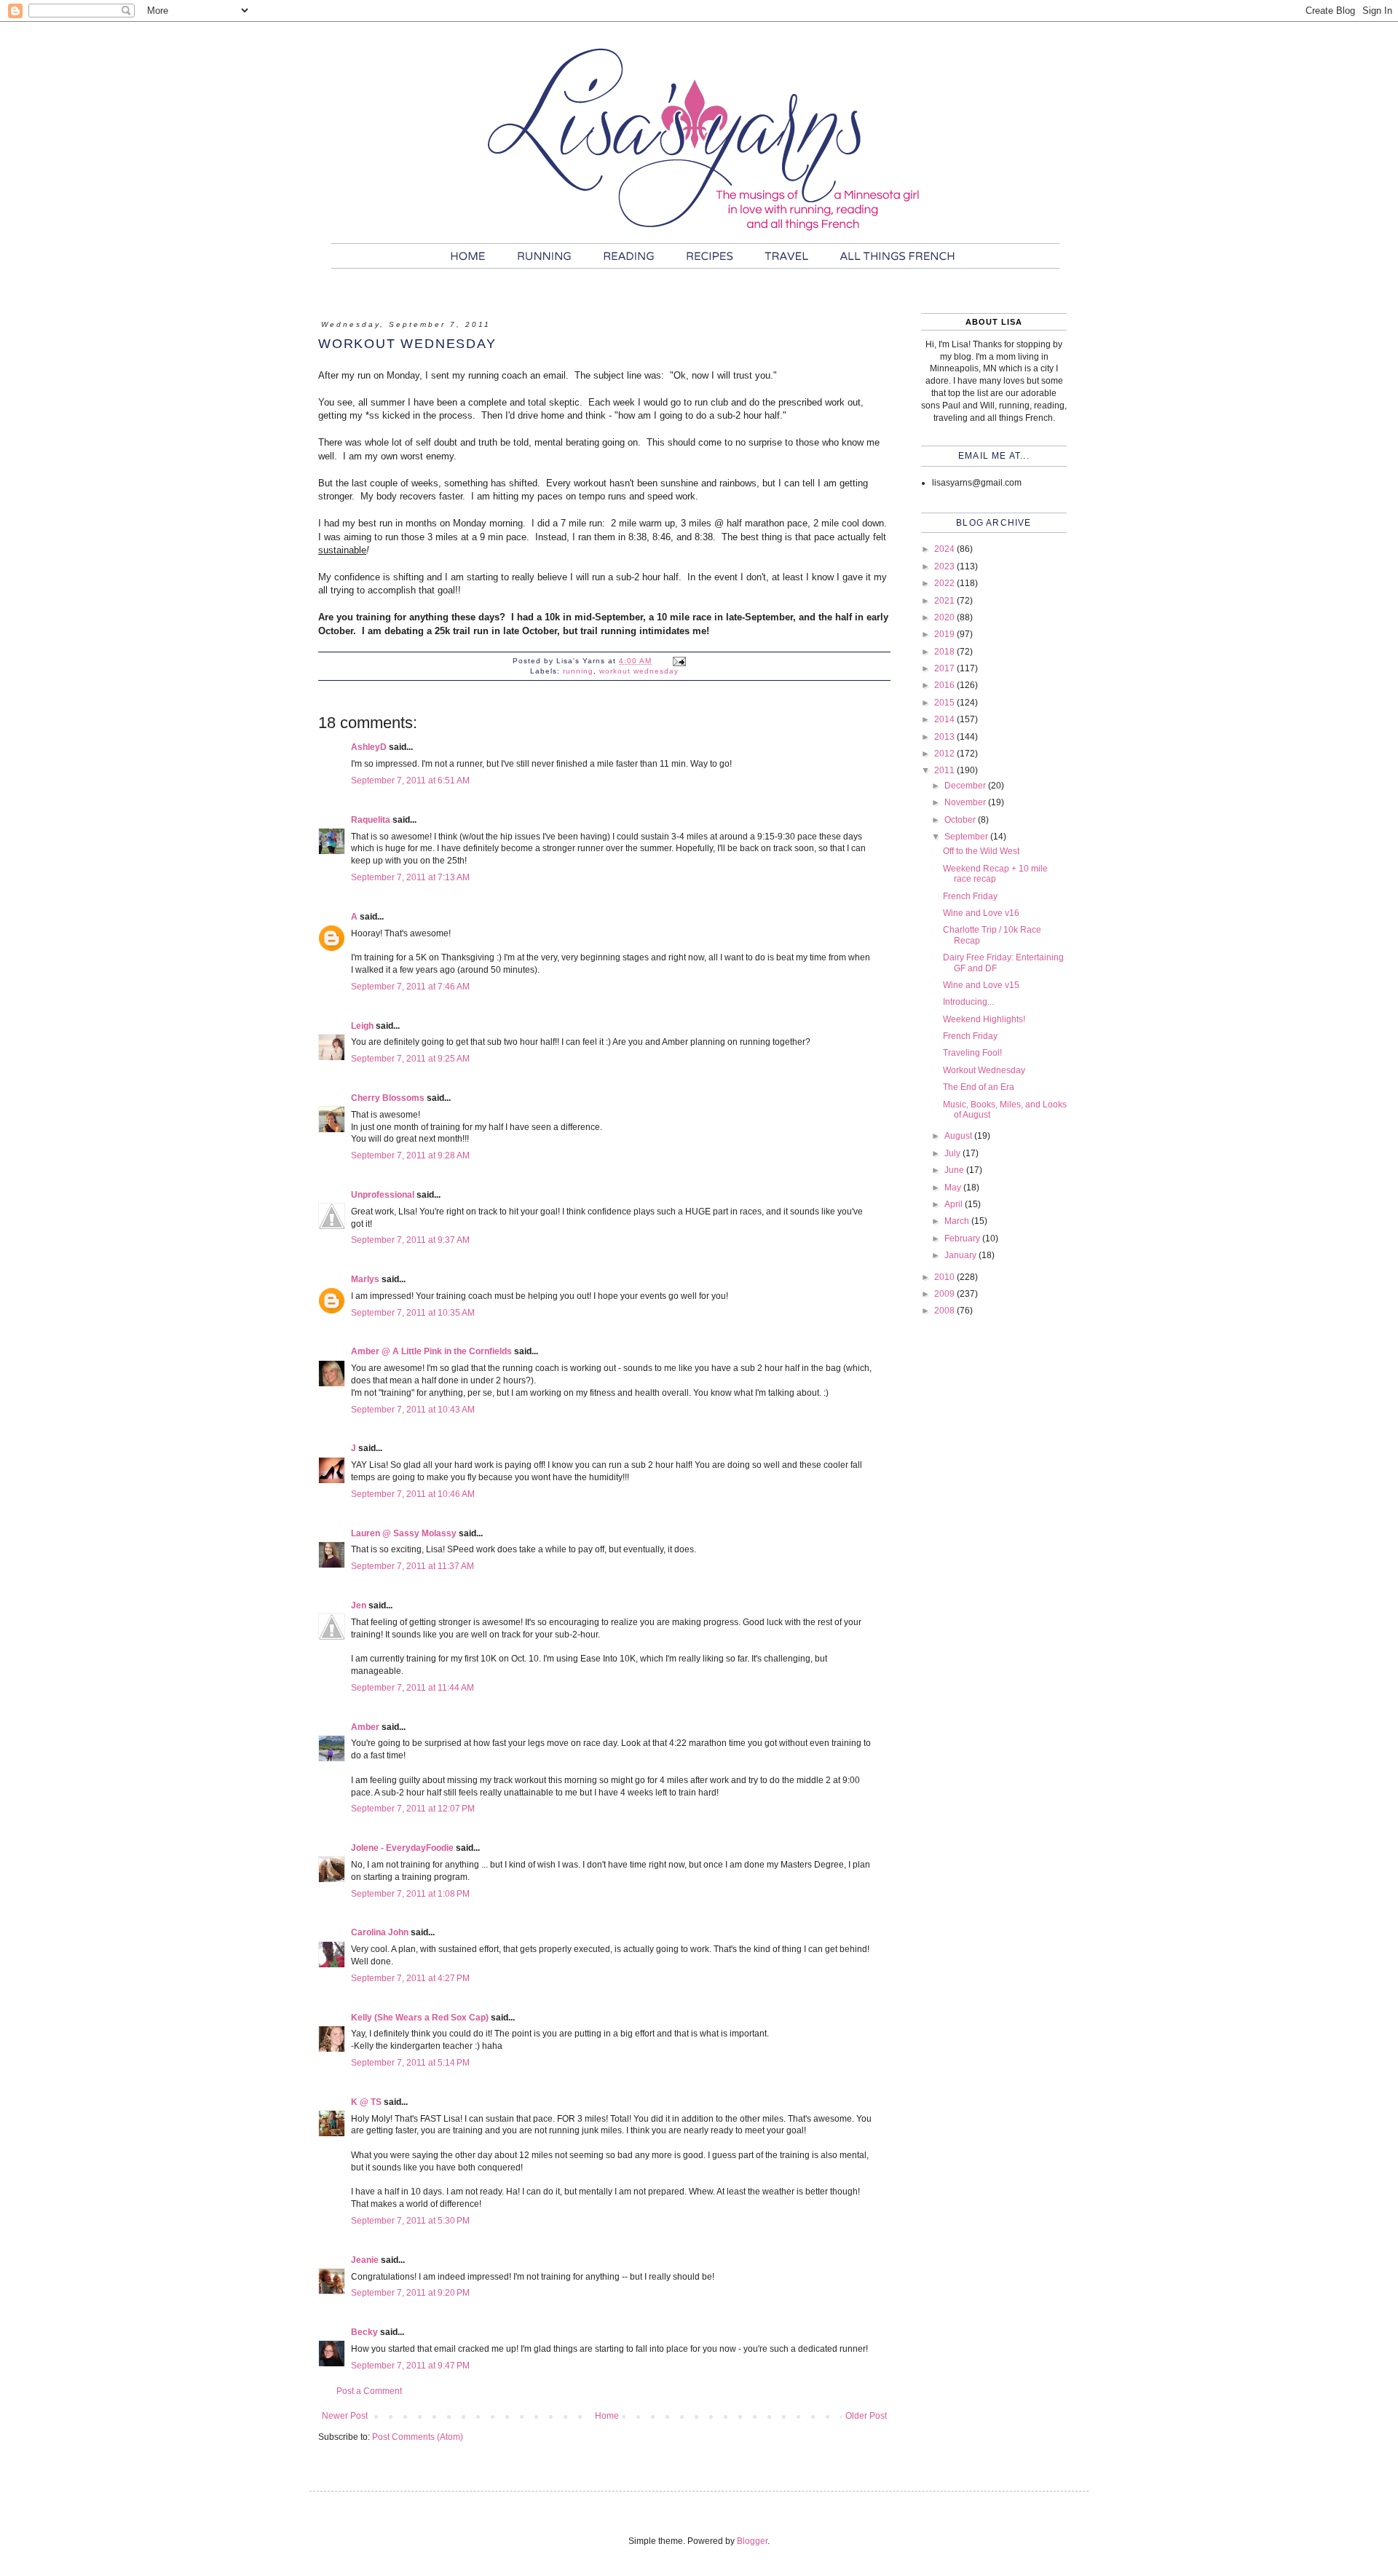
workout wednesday (639, 671)
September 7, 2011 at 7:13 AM (410, 877)
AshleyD (369, 747)
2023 (945, 566)
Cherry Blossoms (388, 1098)
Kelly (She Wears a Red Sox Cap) (420, 2018)
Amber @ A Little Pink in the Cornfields (431, 1351)
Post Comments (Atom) (418, 2437)
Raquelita (371, 820)
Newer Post (345, 2416)
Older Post (866, 2416)
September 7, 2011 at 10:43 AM (413, 1410)
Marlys (365, 1279)
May (954, 1188)
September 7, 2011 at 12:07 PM (413, 1809)
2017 (945, 668)
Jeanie (365, 2260)
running (578, 671)
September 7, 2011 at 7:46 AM (410, 987)
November (966, 802)
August (959, 1136)
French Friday (970, 896)
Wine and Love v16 (981, 913)
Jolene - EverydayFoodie (402, 1848)
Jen (359, 1605)
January (961, 1255)
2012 (945, 754)
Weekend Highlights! (984, 1019)
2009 (945, 1294)
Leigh (362, 1026)
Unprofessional (383, 1195)
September (967, 837)
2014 (945, 719)
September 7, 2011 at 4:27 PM (410, 1978)
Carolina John (380, 1932)
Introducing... (968, 1002)
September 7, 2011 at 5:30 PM (410, 2221)
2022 (945, 583)
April (955, 1204)
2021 (945, 601)
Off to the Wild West (981, 851)
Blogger (752, 2541)
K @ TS (366, 2102)
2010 (945, 1277)
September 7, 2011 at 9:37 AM (410, 1240)
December (966, 786)
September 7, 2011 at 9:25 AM (410, 1059)
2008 (945, 1311)
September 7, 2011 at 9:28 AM (410, 1155)
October (961, 820)
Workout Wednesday (984, 1070)
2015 (945, 703)
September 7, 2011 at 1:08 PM (410, 1894)
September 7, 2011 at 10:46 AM (413, 1494)
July (953, 1153)
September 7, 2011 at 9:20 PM (410, 2293)
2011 (945, 770)
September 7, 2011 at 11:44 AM (412, 1688)
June (955, 1170)
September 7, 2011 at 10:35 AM (413, 1313)
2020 (945, 617)
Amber (365, 1727)
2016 (945, 685)
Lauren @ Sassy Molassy (404, 1533)
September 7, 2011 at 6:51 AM (410, 781)
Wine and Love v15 (981, 985)
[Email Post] (679, 661)
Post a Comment (369, 2391)
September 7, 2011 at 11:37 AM (412, 1566)
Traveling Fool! (972, 1053)
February (963, 1238)
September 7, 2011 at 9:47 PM (410, 2366)
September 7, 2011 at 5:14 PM (410, 2063)
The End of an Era (979, 1087)
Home (607, 2416)
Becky (364, 2332)
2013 (945, 737)
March (958, 1221)
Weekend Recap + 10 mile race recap (995, 874)
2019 (945, 634)
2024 (945, 549)
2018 (945, 652)
